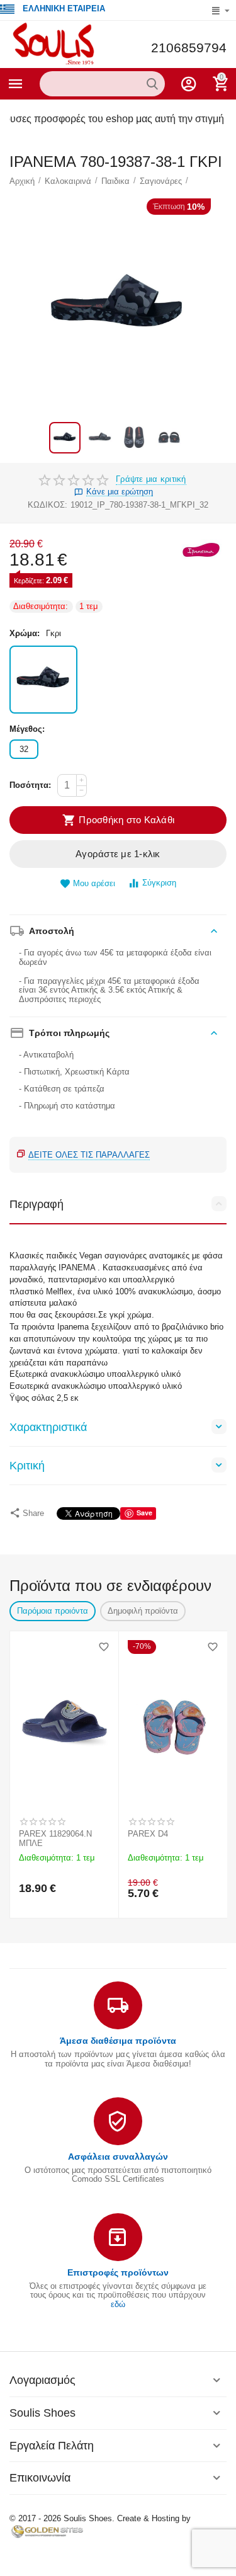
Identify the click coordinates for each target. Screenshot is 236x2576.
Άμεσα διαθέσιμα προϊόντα (118, 2041)
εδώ (118, 2304)
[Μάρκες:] (201, 550)
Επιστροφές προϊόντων (118, 2272)
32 (24, 749)
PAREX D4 (148, 1834)
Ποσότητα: (30, 785)
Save (144, 1513)
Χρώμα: (25, 633)
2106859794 (189, 48)
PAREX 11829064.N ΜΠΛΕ (55, 1839)
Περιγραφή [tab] (37, 1204)
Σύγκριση (159, 883)
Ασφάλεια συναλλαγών (118, 2157)
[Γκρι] (43, 680)
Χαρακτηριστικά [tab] (48, 1427)
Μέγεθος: (27, 729)
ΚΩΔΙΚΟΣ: (48, 505)
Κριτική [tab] (27, 1466)
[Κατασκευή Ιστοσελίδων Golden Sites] (47, 2531)
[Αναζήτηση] (152, 84)
